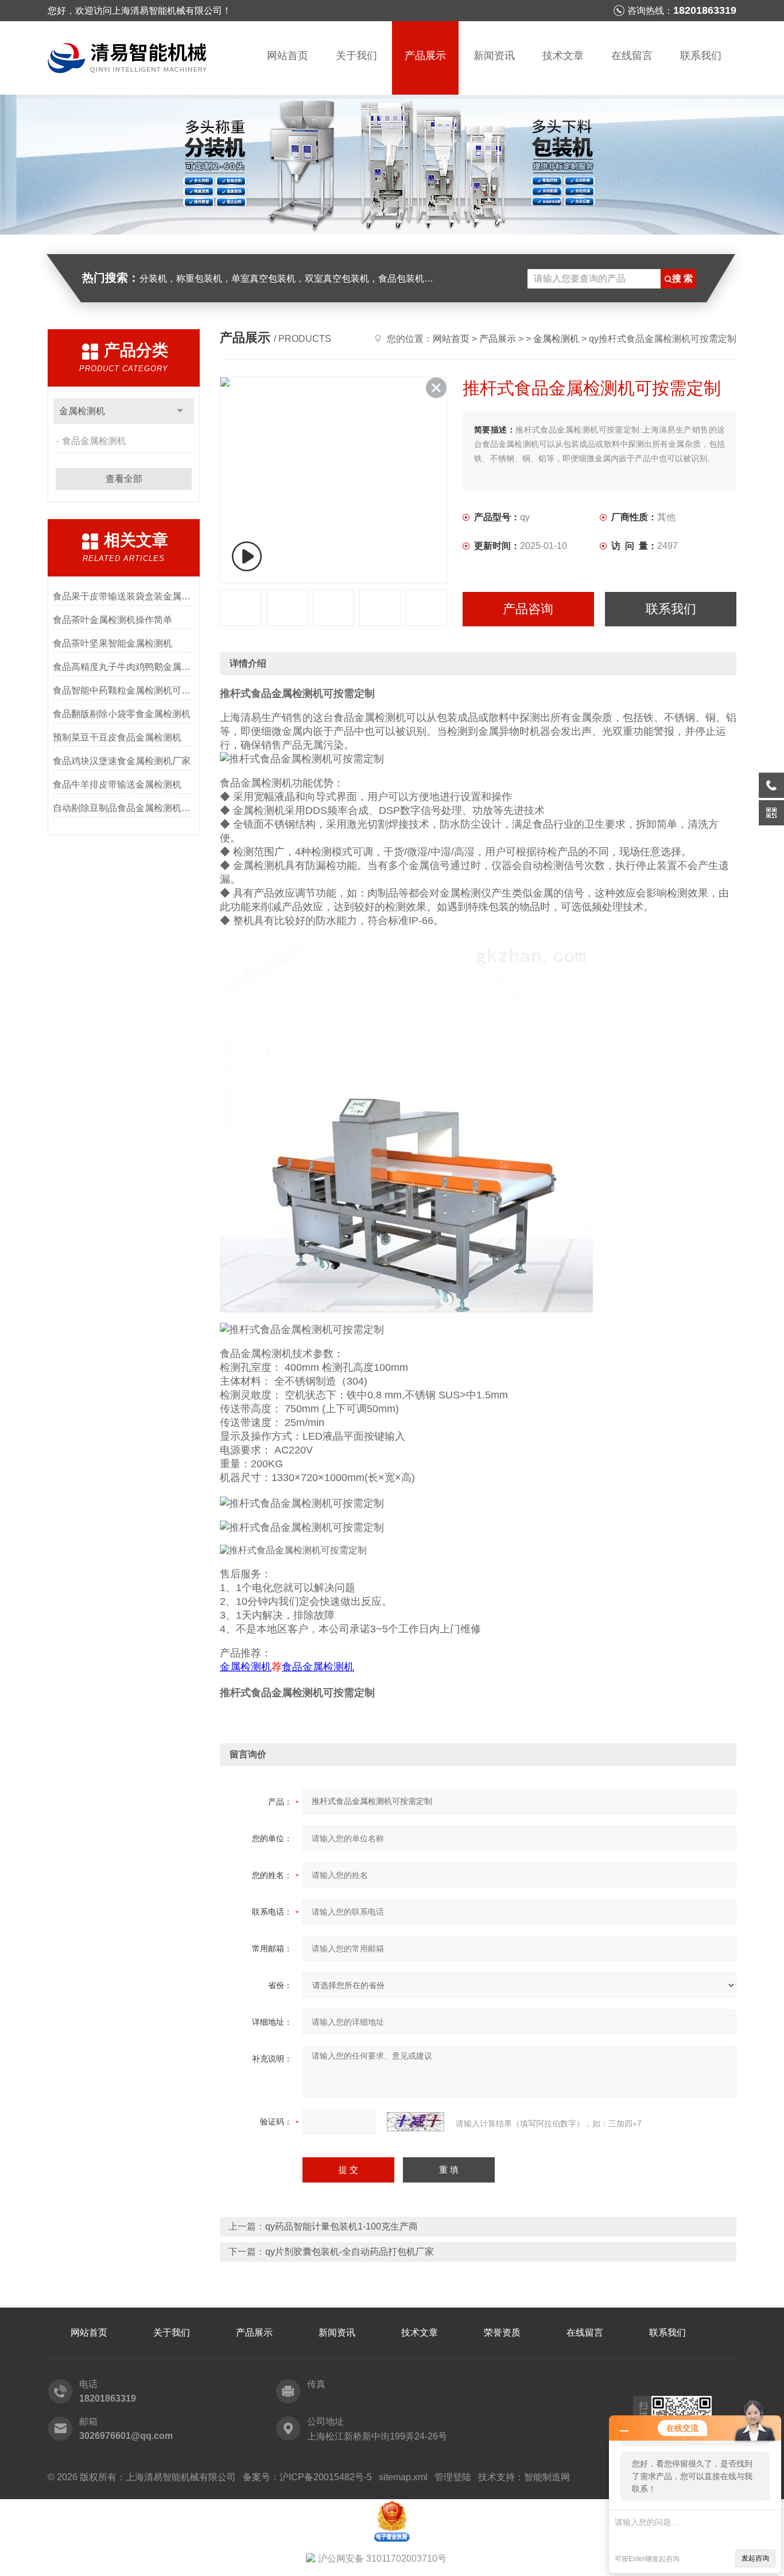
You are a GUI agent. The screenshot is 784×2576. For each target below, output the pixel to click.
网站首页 (288, 56)
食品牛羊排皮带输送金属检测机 (117, 784)
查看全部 (124, 479)
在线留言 (632, 56)
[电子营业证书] (392, 2504)
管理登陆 (453, 2477)
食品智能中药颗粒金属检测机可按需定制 (124, 690)
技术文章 (563, 56)
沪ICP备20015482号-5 (326, 2477)
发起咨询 (755, 2558)
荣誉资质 (502, 2333)
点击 (180, 411)
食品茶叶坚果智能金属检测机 (112, 643)
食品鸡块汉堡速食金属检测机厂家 (122, 761)
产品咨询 (528, 609)
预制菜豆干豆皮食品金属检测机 (117, 737)
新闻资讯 (494, 56)
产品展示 (425, 56)
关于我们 (356, 56)
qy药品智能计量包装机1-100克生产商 (341, 2226)
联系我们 (701, 56)
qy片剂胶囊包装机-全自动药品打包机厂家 (350, 2252)
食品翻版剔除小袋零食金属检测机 (122, 714)
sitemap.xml (403, 2477)
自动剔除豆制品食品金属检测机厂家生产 (124, 808)
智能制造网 (547, 2477)
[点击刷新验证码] (416, 2122)
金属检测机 (82, 411)
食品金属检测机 (94, 441)
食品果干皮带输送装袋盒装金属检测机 (124, 596)
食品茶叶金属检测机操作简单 (112, 620)
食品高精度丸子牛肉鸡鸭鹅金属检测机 (124, 667)
